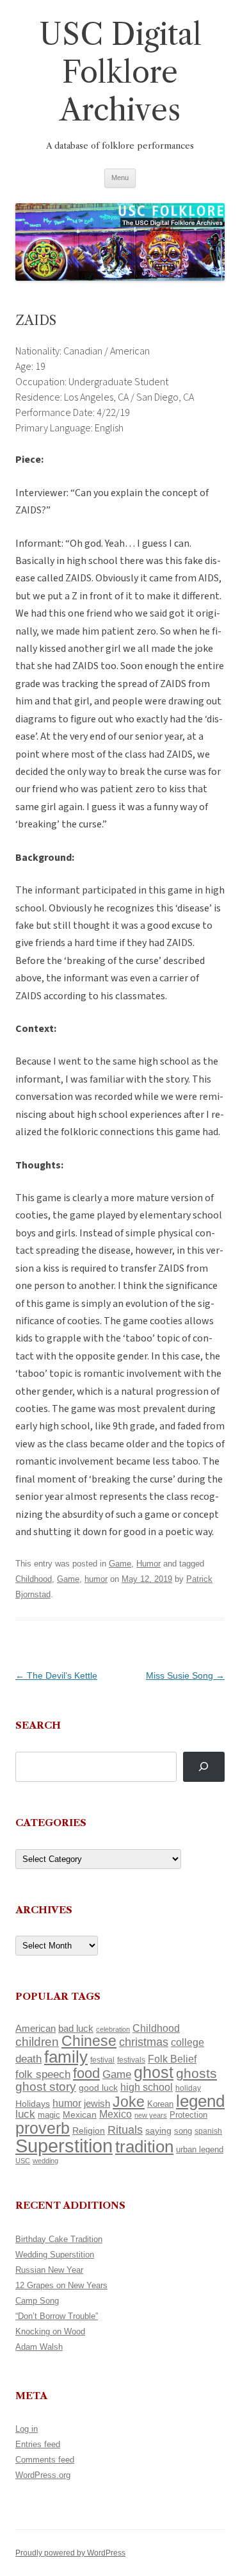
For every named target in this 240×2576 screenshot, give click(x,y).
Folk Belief (172, 2059)
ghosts (196, 2073)
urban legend (200, 2149)
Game (120, 1564)
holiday (188, 2088)
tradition (144, 2147)
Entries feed (38, 2444)
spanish (208, 2131)
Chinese (89, 2041)
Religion (89, 2131)
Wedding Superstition (55, 2255)
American (36, 2029)
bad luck (76, 2029)
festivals (131, 2060)
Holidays (33, 2104)
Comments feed (45, 2460)
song (183, 2131)
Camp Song (37, 2301)
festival (102, 2060)
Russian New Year (49, 2270)
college (188, 2042)
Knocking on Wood (50, 2331)
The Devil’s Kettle (56, 1675)
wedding (45, 2161)
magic (49, 2115)
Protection (188, 2115)
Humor (148, 1564)
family (66, 2057)
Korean (160, 2104)
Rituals (125, 2130)
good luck (98, 2088)
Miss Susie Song (185, 1675)
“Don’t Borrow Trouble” (57, 2316)
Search (38, 1725)
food (86, 2073)
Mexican (80, 2115)
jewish (97, 2104)
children (37, 2042)
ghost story (46, 2087)
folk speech (43, 2074)
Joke (129, 2102)
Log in (27, 2429)
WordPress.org (43, 2475)
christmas (144, 2042)
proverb (43, 2128)
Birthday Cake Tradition (59, 2239)
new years (151, 2115)
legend (200, 2101)
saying (158, 2131)
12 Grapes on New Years (61, 2285)
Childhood (34, 1579)
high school (147, 2087)
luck (25, 2114)
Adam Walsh (39, 2347)
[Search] (204, 1767)
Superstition (64, 2146)
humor (96, 1579)
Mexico (116, 2114)
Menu (120, 178)
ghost (154, 2073)
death (28, 2059)
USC (23, 2161)
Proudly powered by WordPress (70, 2553)
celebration (113, 2029)
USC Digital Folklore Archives (120, 72)
